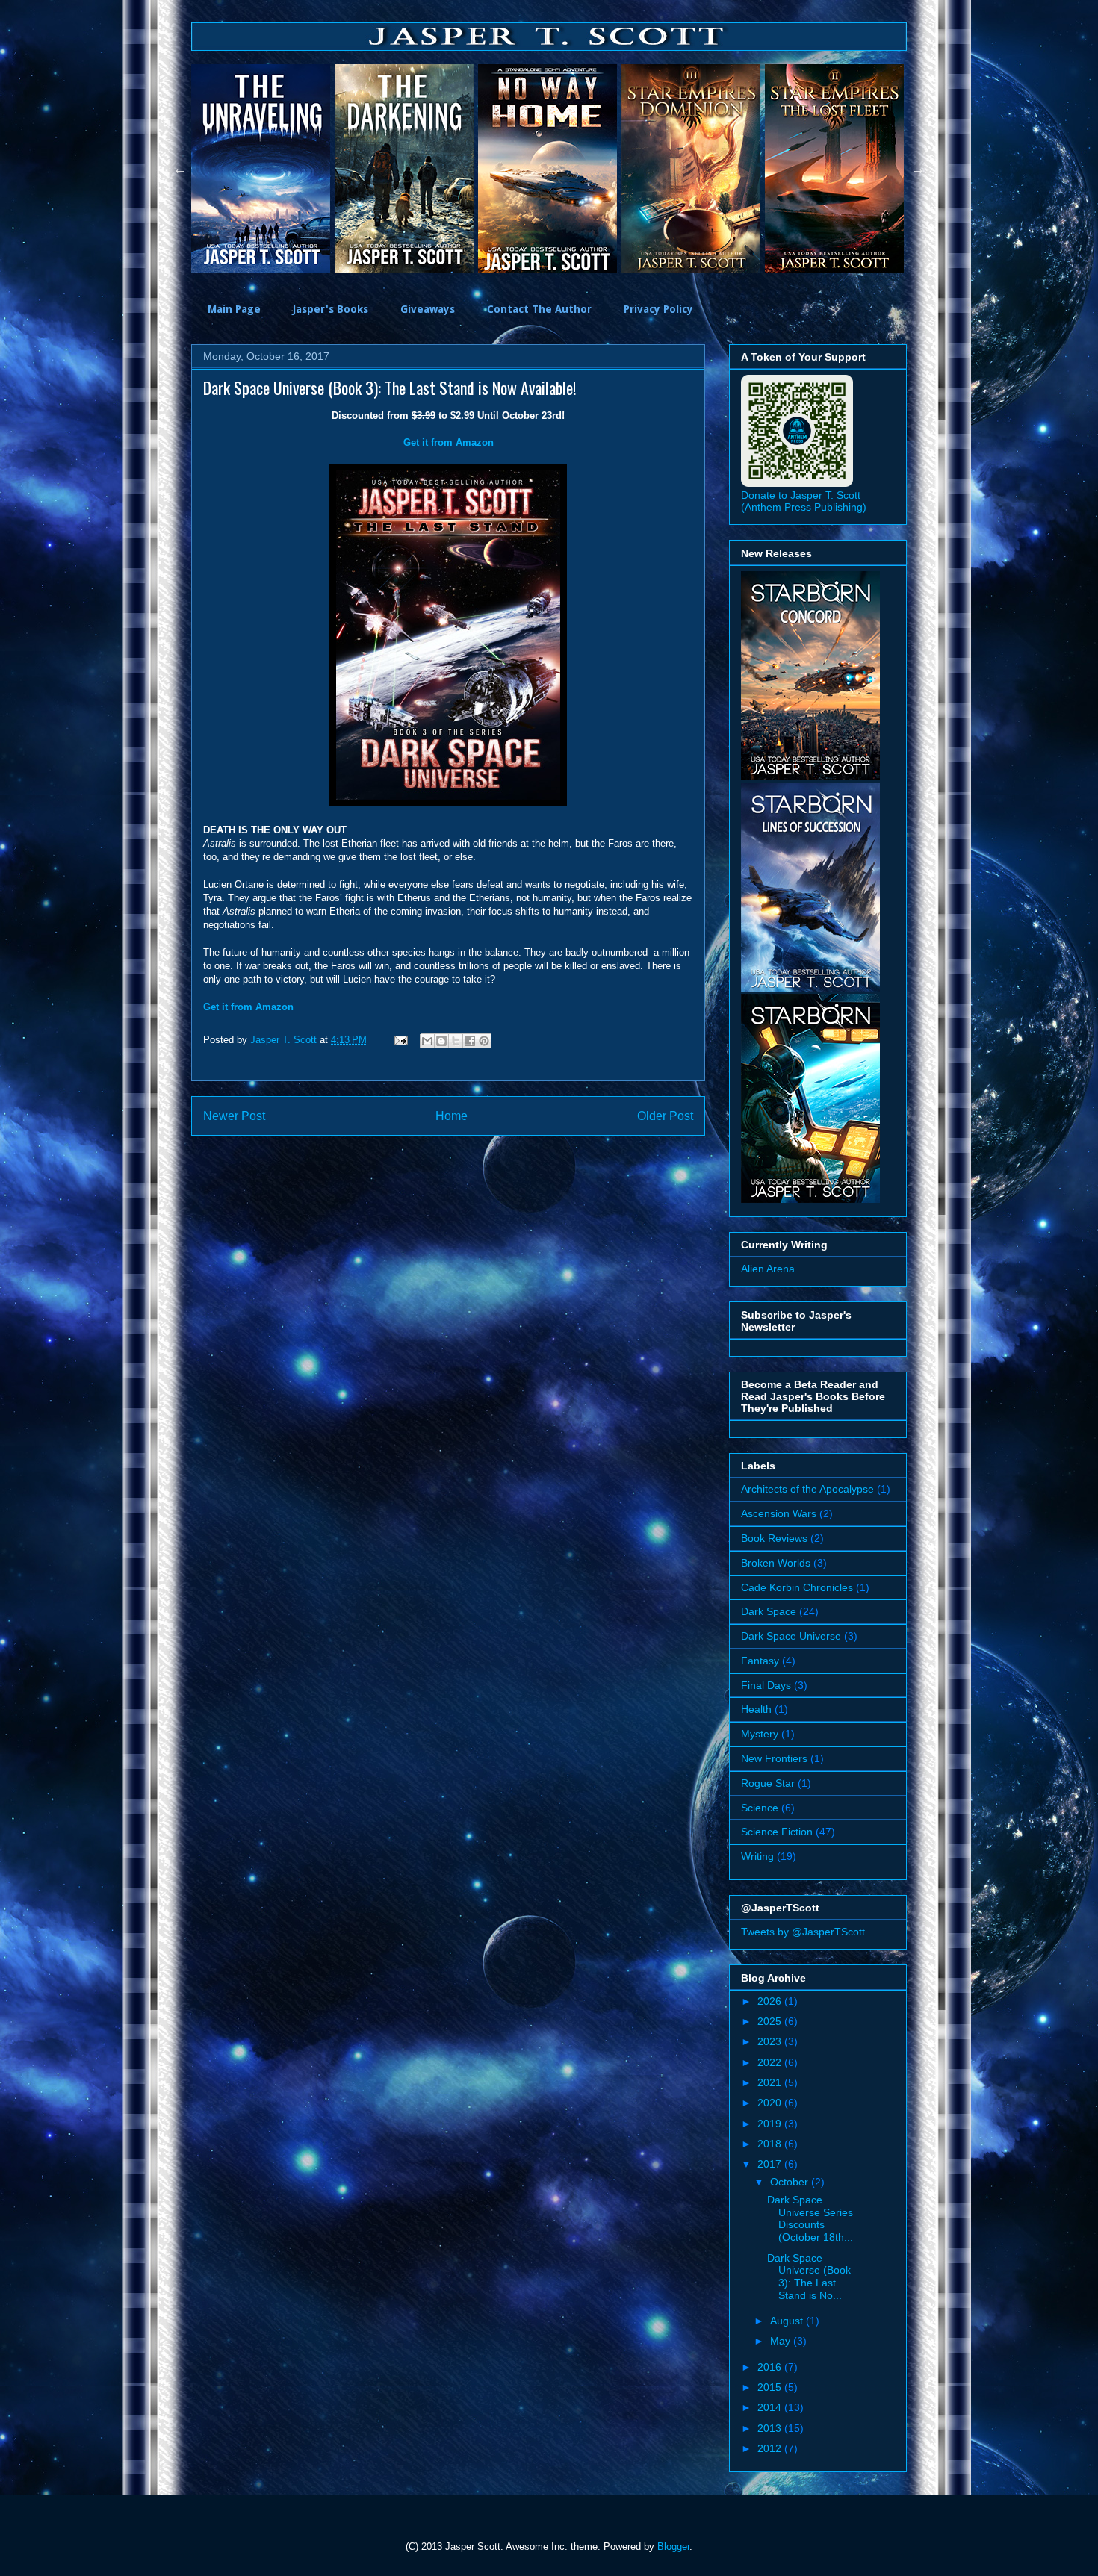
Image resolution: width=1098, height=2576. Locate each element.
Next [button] (918, 169)
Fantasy (760, 1661)
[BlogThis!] (441, 1041)
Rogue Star (768, 1783)
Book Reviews (774, 1538)
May (782, 2341)
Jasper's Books (331, 309)
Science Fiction (777, 1832)
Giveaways (428, 309)
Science (760, 1808)
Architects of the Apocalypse (807, 1489)
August (788, 2321)
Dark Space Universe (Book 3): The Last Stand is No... (809, 2277)
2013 (771, 2428)
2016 (771, 2367)
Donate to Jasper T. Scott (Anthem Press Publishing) (804, 501)
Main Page (234, 309)
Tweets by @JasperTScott (803, 1932)
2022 (771, 2062)
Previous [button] (180, 169)
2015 (771, 2387)
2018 (771, 2144)
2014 (771, 2407)
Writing (757, 1856)
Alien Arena (768, 1269)
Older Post (665, 1116)
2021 (771, 2082)
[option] (255, 169)
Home (452, 1116)
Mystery (760, 1734)
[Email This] (427, 1041)
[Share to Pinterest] (484, 1041)
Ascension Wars (779, 1513)
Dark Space (769, 1611)
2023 (771, 2041)
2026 (771, 2001)
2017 (771, 2164)
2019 (771, 2124)
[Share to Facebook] (470, 1041)
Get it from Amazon (449, 442)
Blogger (673, 2547)
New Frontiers (774, 1758)
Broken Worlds (776, 1563)
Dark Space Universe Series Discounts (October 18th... (810, 2218)
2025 (771, 2021)
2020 (771, 2103)
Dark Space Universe (791, 1636)
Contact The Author (539, 309)
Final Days (766, 1685)
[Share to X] (456, 1041)
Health (756, 1709)
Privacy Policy (658, 309)
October (791, 2182)
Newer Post (234, 1116)
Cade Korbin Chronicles (797, 1587)
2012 (771, 2448)
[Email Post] (400, 1040)
